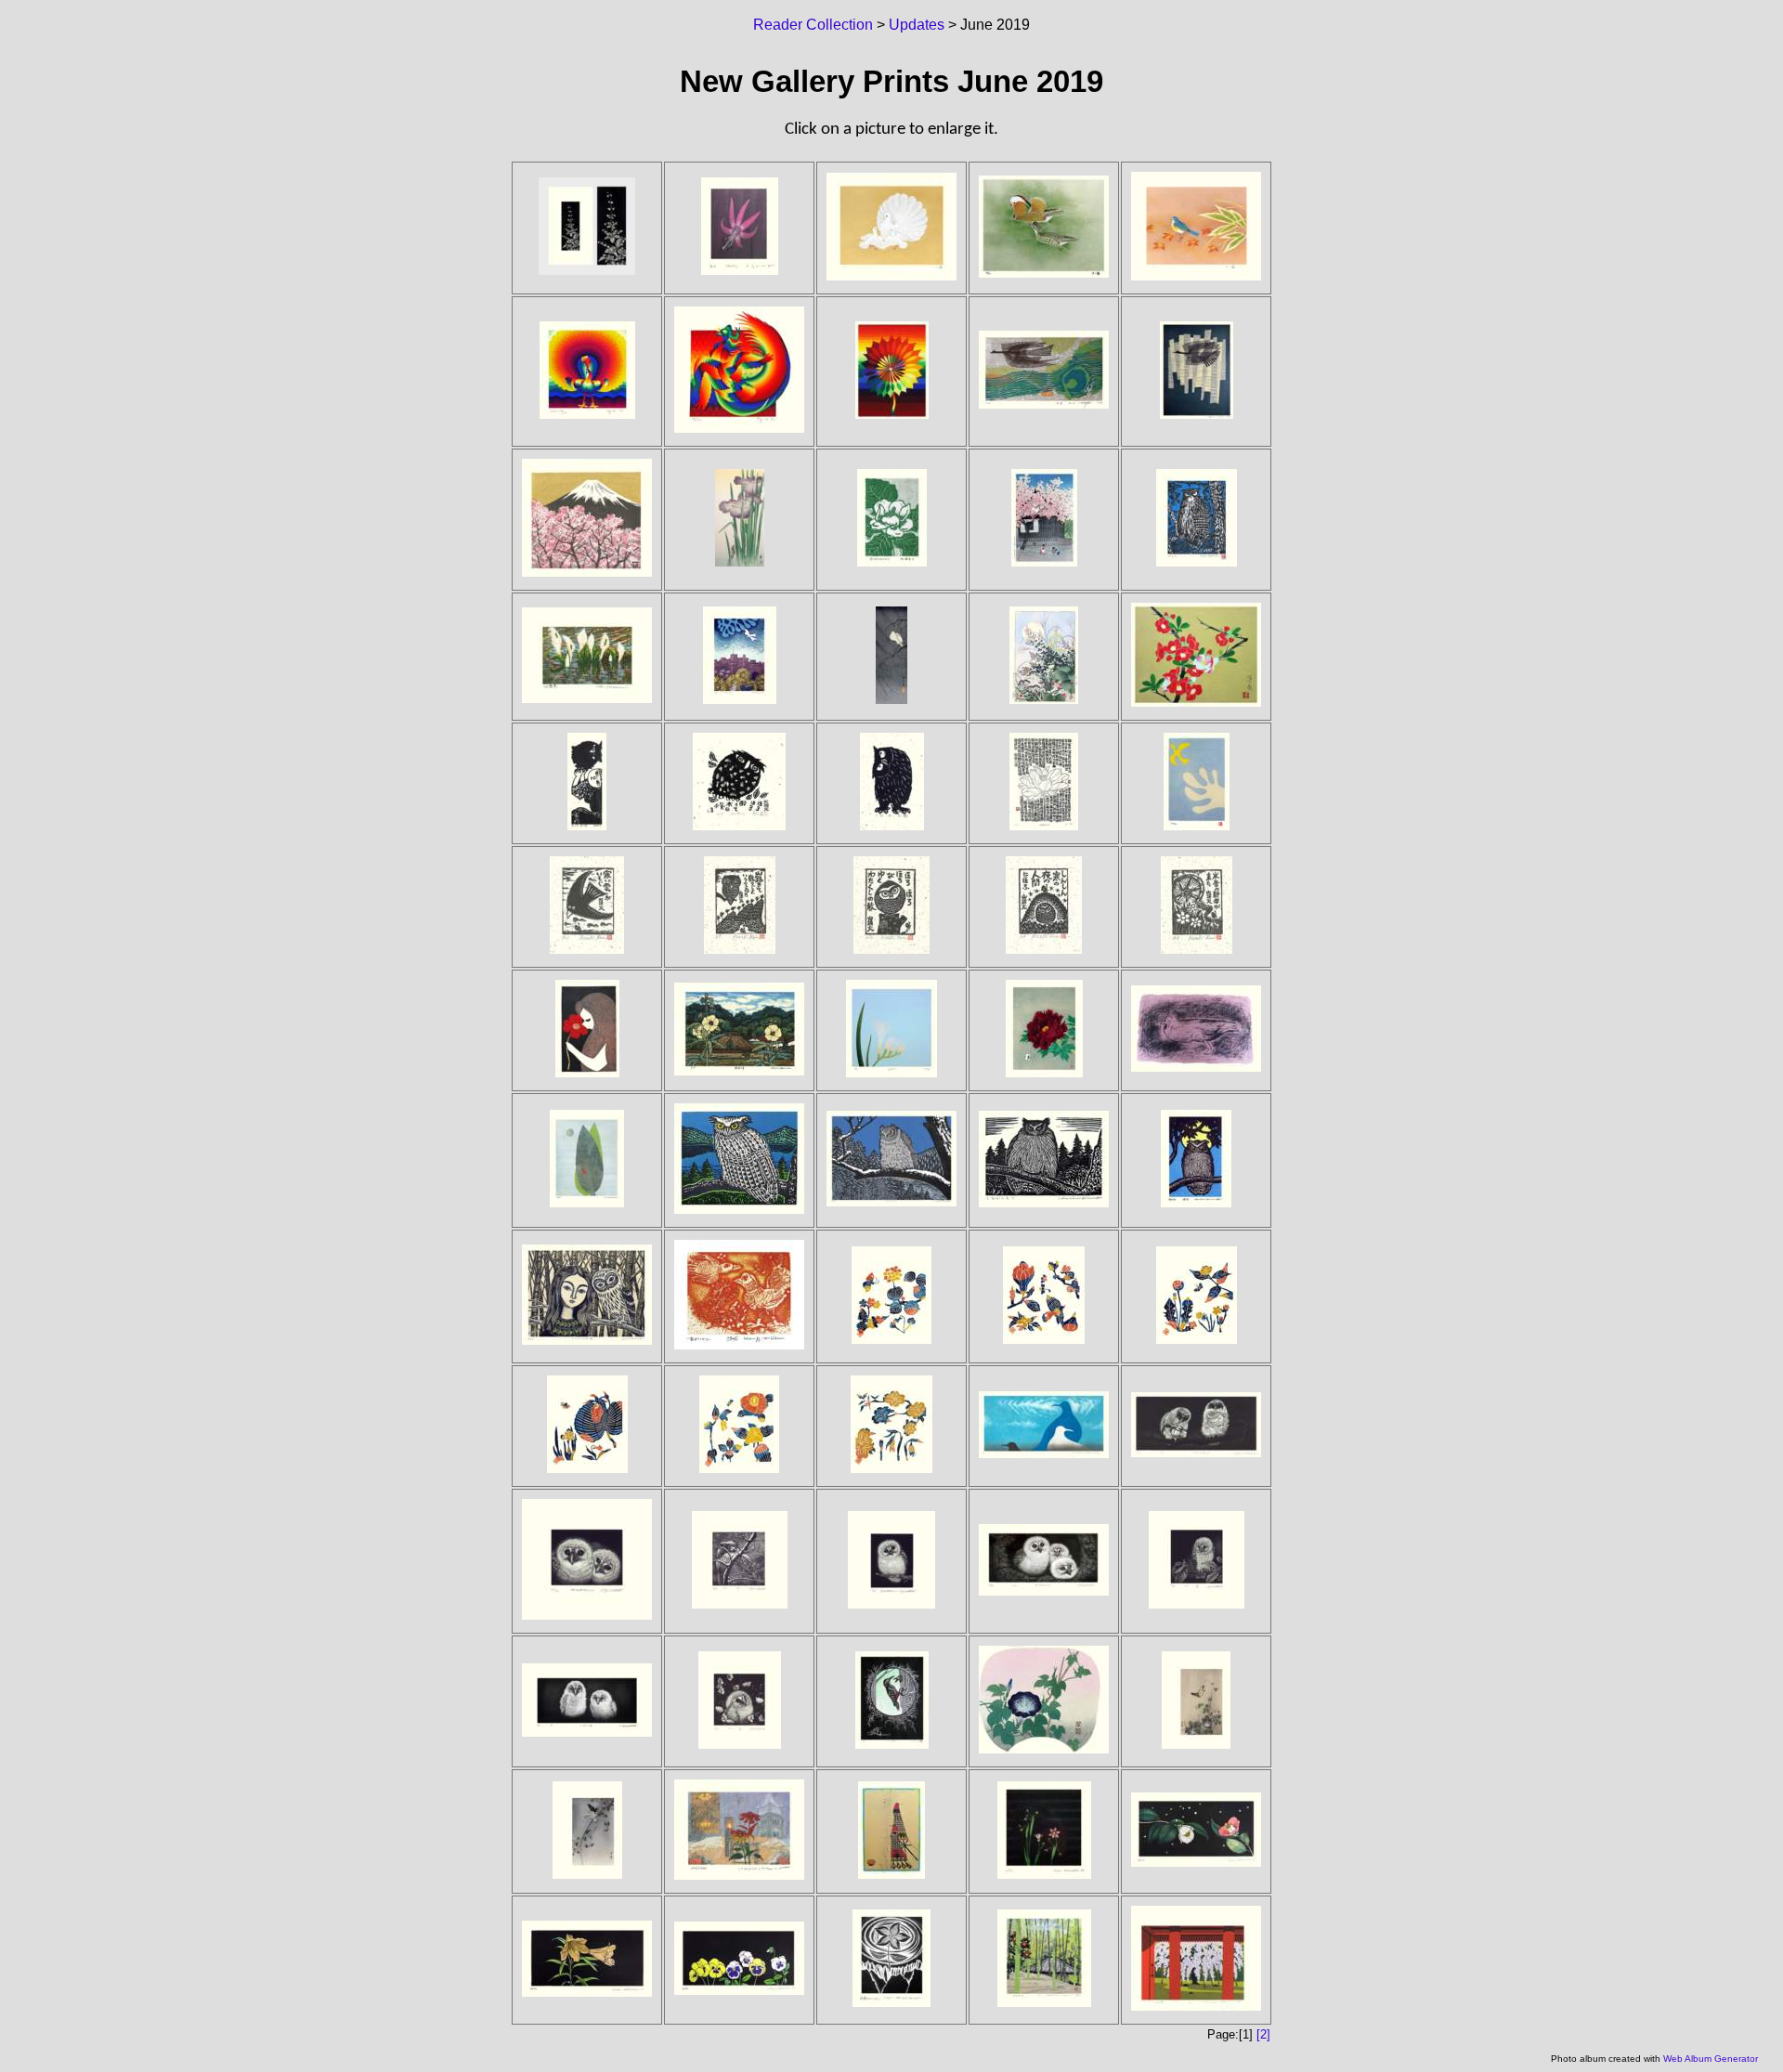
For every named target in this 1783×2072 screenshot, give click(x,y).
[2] (1263, 2034)
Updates (917, 25)
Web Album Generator (1711, 2059)
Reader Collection (813, 25)
